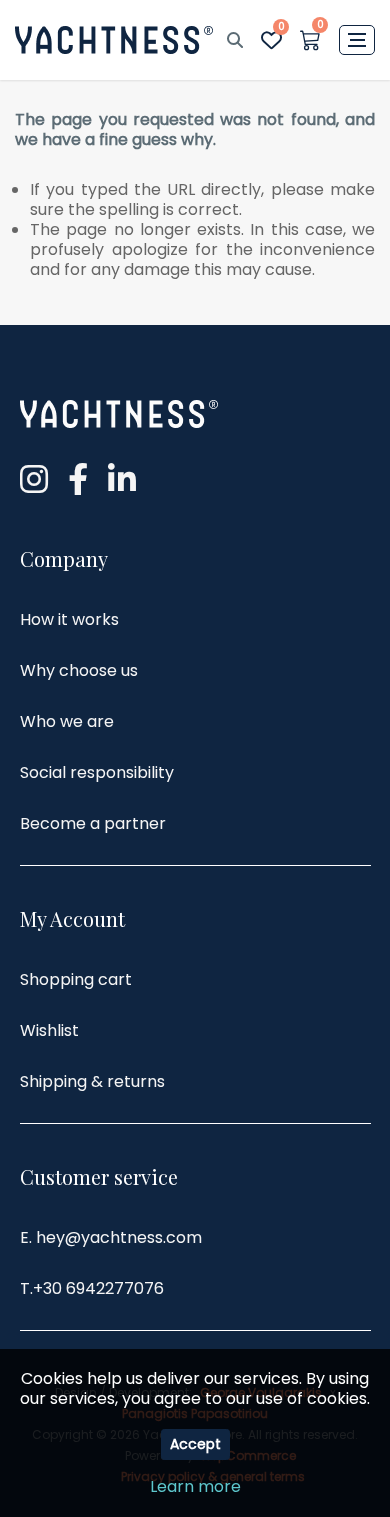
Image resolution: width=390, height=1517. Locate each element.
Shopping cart (76, 979)
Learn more (195, 1486)
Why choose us (79, 670)
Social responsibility (97, 772)
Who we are (67, 721)
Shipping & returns (92, 1081)
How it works (69, 619)
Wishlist (49, 1030)
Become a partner (93, 823)
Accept (195, 1444)
